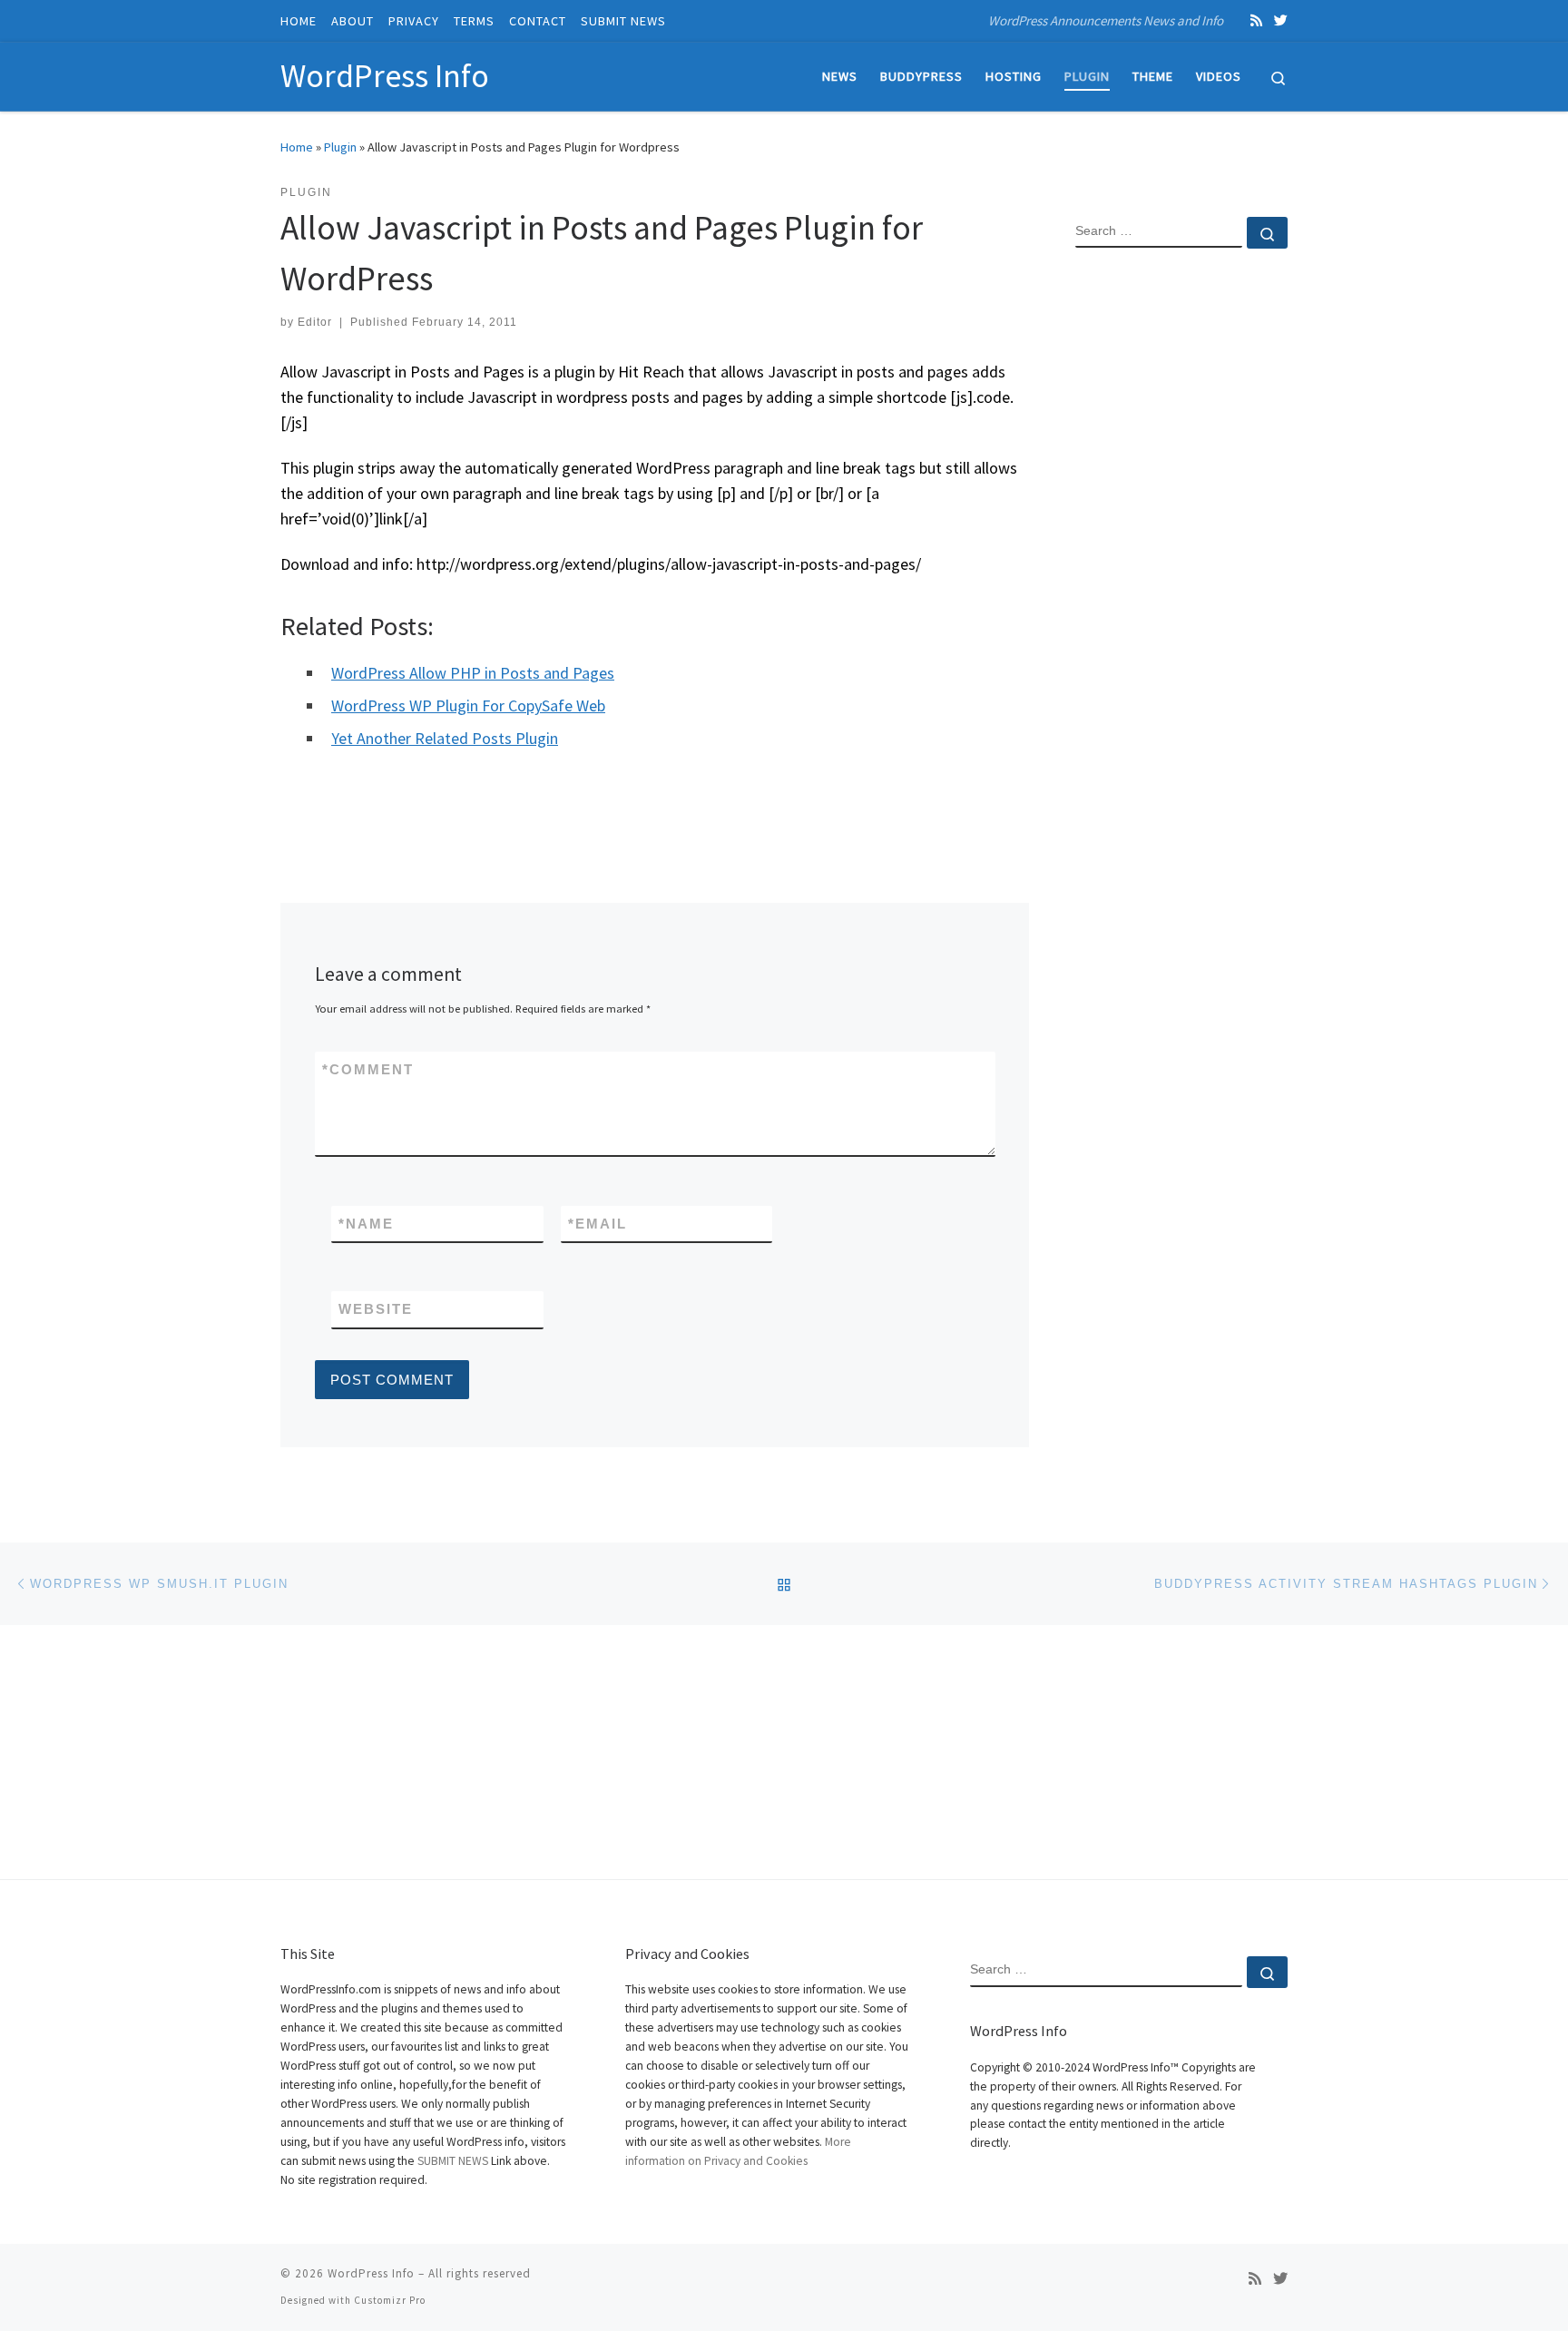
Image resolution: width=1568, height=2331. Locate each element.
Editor (315, 322)
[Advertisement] (1181, 556)
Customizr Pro (390, 2300)
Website (376, 1309)
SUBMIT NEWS (453, 2161)
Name (366, 1224)
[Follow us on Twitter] (1281, 20)
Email (598, 1224)
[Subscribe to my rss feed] (1256, 20)
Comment (368, 1069)
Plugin (340, 147)
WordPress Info (371, 2273)
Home (297, 147)
